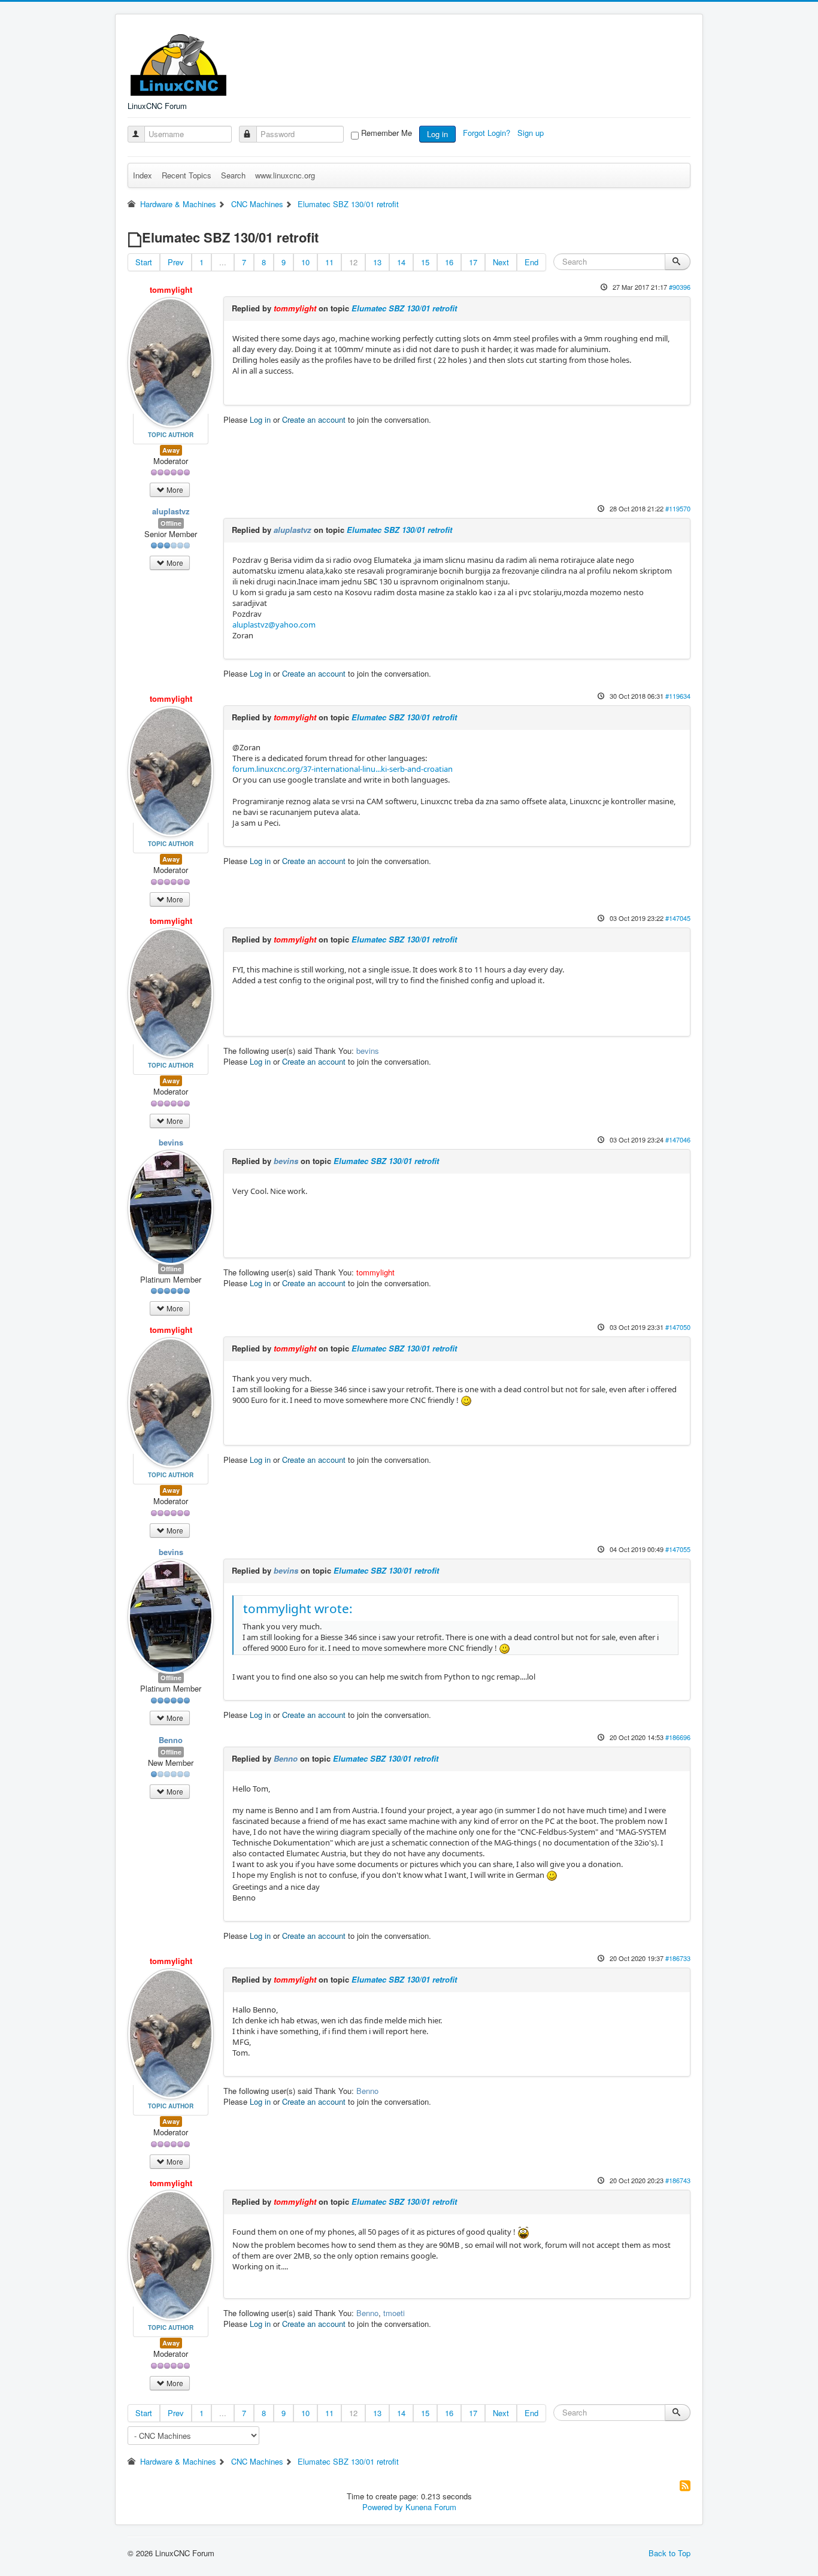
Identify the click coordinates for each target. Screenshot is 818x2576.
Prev (176, 262)
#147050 (678, 1327)
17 (473, 262)
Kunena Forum (431, 2507)
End (531, 262)
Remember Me (387, 133)
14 (401, 262)
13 (377, 262)
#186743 (678, 2180)
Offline (171, 523)
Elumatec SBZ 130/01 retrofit (404, 308)
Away (171, 450)
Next (501, 262)
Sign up (532, 133)
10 (305, 262)
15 (425, 262)
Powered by (383, 2507)
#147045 (678, 918)
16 (449, 262)
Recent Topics (187, 175)
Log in (437, 134)
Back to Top (669, 2553)
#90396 (680, 287)
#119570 (678, 508)
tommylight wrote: (298, 1608)
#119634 (678, 696)
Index (143, 175)
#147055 (678, 1549)
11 (329, 262)
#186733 (678, 1958)
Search (233, 175)
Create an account (314, 419)
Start (144, 262)
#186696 (678, 1737)
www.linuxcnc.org (285, 175)
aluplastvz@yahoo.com (274, 625)
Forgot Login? (488, 133)
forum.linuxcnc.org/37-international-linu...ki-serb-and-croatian (343, 769)
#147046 (678, 1139)
